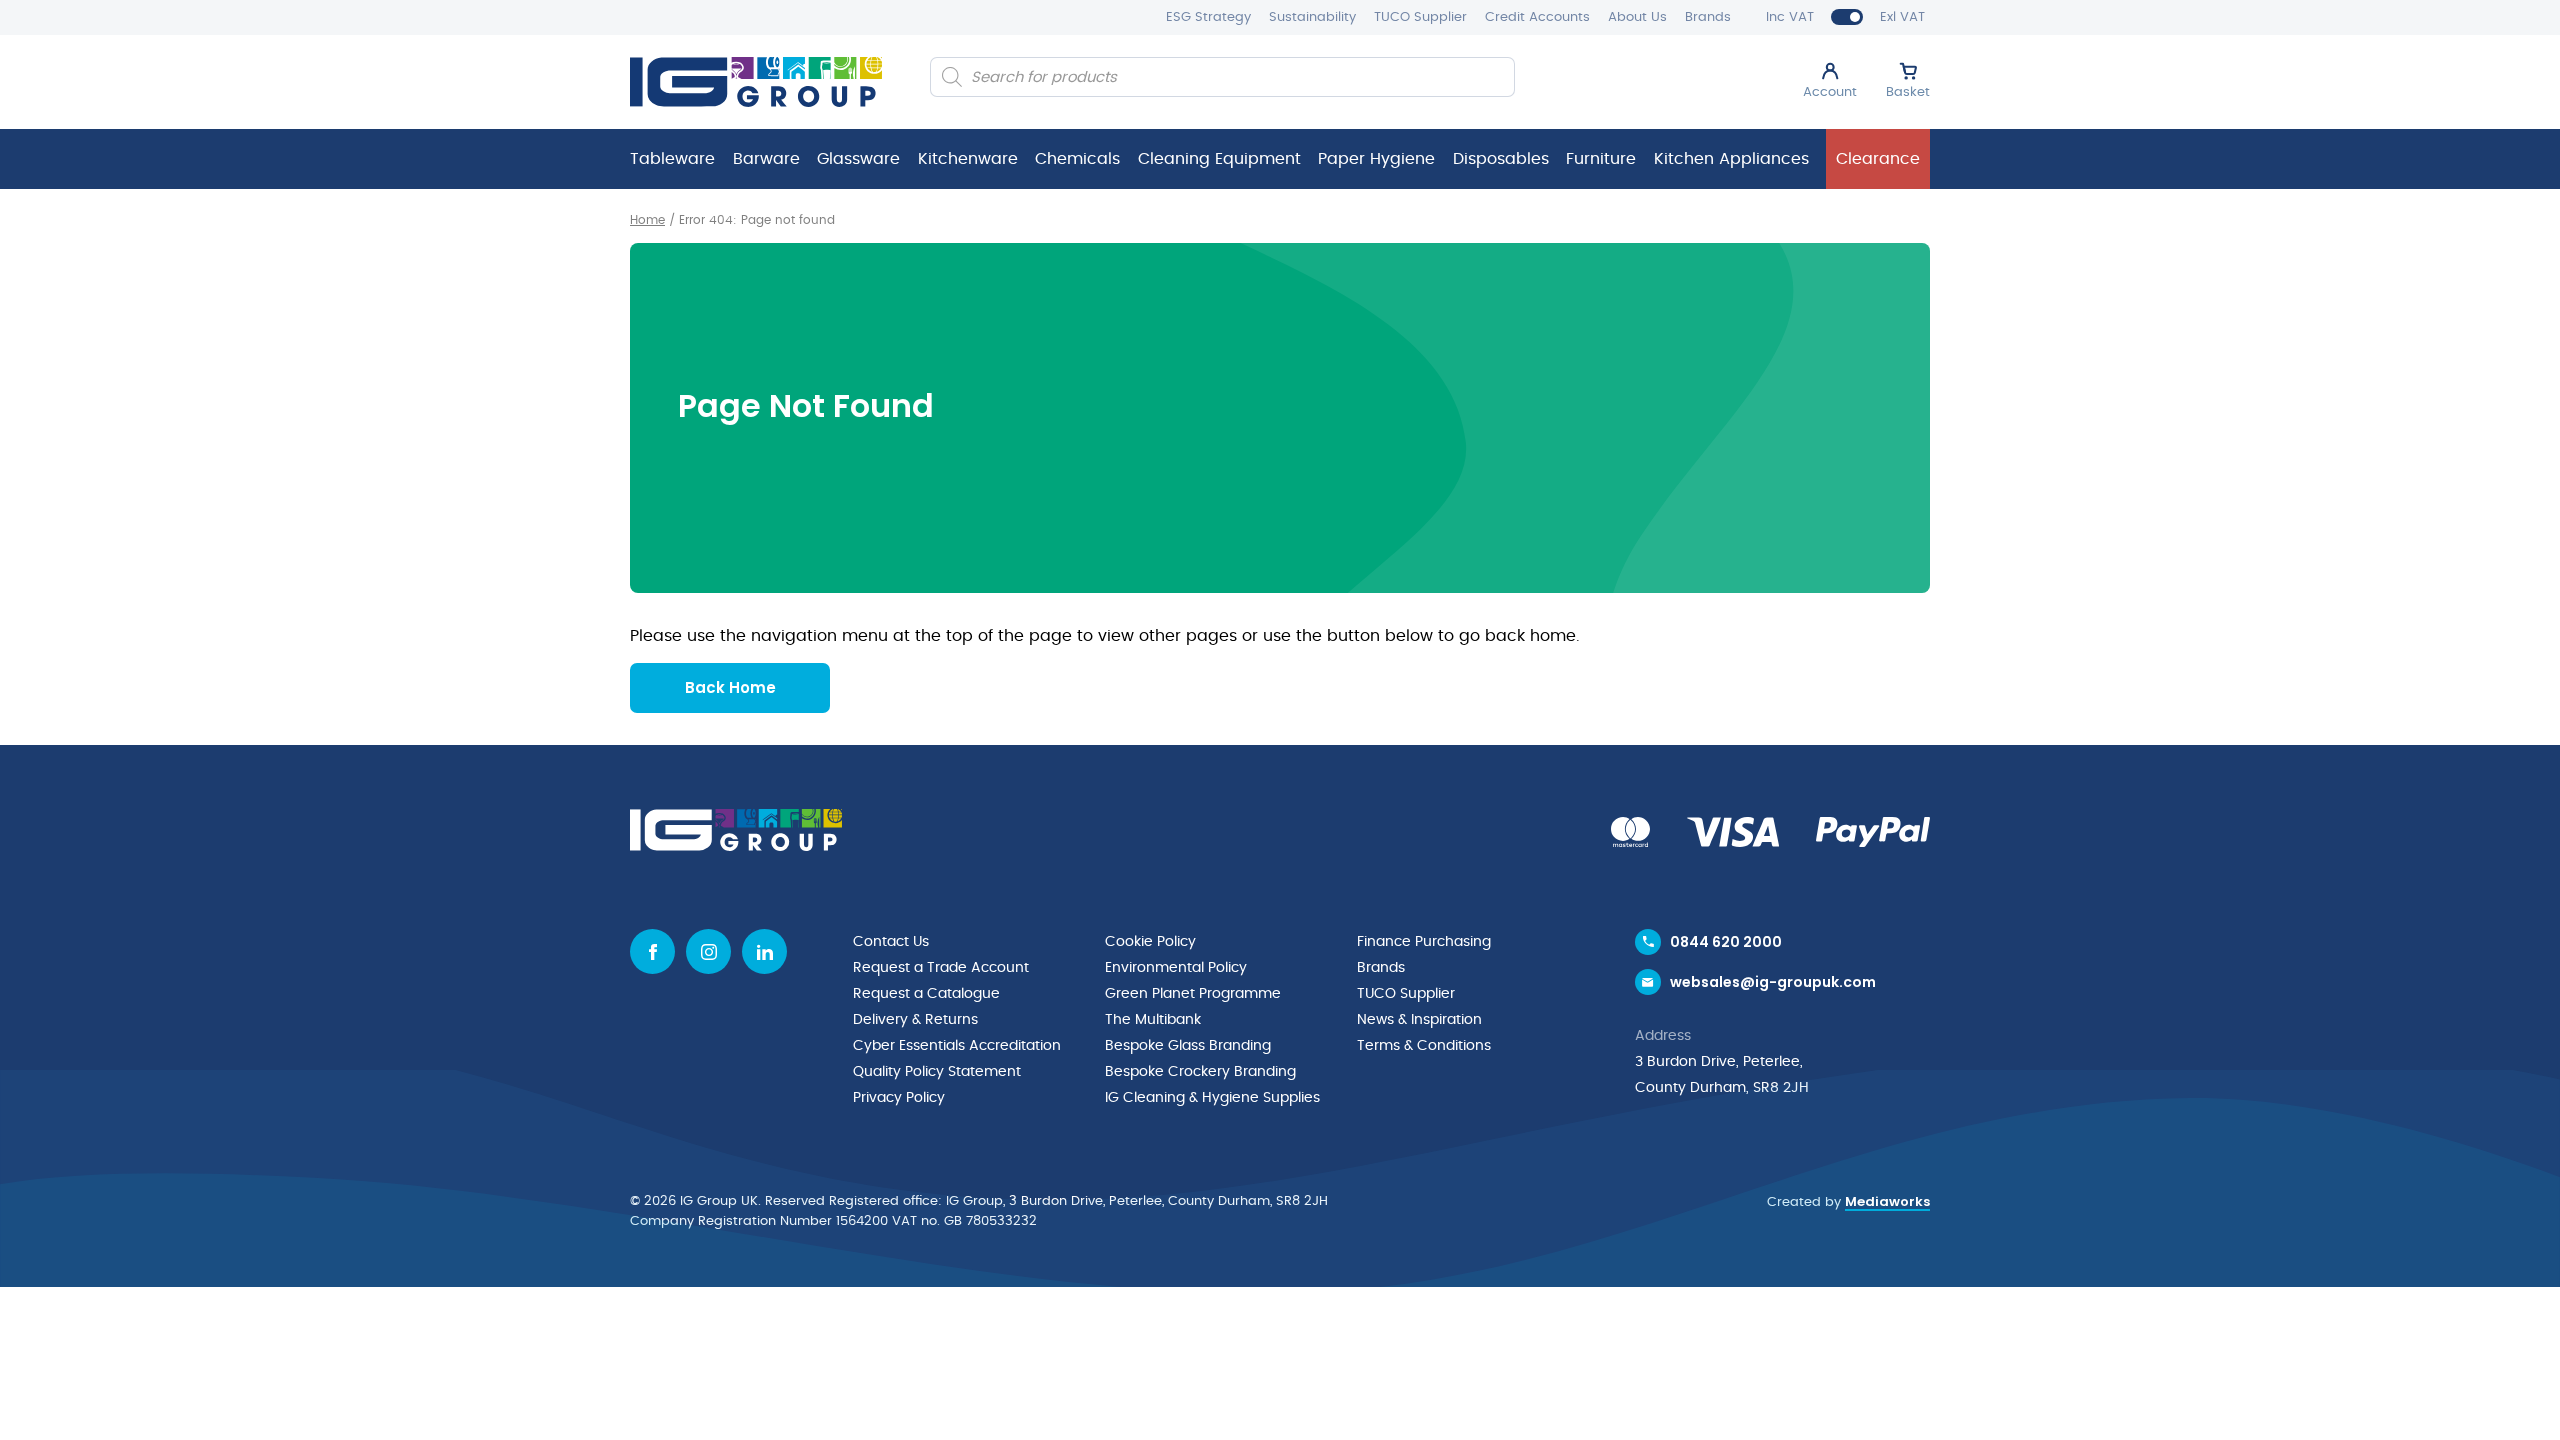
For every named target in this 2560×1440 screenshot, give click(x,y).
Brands (1708, 17)
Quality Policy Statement (937, 1072)
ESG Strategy (1208, 17)
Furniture (1601, 159)
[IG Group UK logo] (756, 82)
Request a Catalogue (926, 994)
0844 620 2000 (1726, 942)
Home (647, 220)
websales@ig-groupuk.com (1773, 982)
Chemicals (1077, 159)
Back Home (730, 687)
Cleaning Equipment (1219, 159)
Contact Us (891, 942)
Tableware (672, 159)
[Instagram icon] (708, 951)
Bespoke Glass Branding (1188, 1046)
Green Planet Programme (1193, 994)
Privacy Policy (899, 1098)
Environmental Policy (1176, 968)
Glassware (858, 159)
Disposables (1501, 159)
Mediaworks (1887, 1201)
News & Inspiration (1419, 1020)
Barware (766, 159)
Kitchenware (968, 159)
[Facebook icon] (652, 951)
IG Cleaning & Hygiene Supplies (1212, 1098)
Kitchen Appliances (1731, 159)
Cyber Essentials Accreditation (957, 1046)
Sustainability (1312, 17)
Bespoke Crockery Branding (1200, 1072)
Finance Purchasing (1424, 942)
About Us (1637, 17)
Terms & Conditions (1424, 1046)
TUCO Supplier (1420, 17)
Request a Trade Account (941, 968)
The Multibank (1153, 1020)
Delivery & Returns (915, 1020)
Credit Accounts (1537, 17)
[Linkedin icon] (764, 951)
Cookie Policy (1150, 942)
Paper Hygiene (1376, 159)
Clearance (1878, 159)
